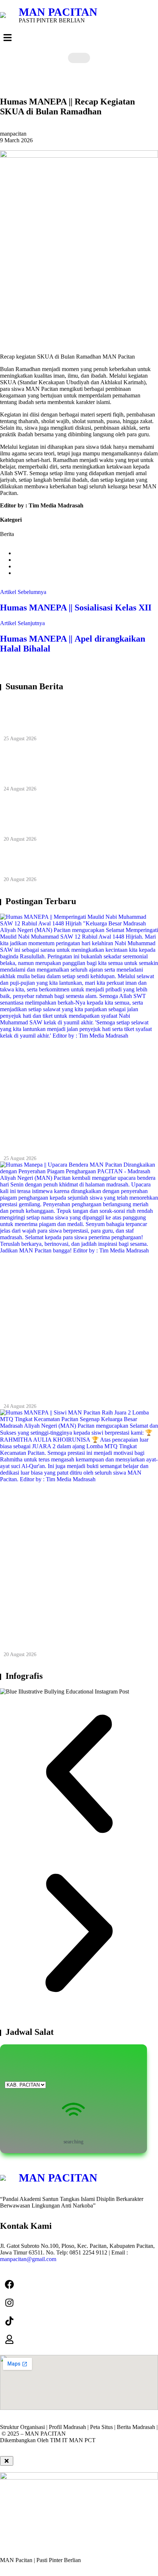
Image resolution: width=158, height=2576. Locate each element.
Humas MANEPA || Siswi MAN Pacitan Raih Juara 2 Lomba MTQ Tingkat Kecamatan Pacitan (71, 818)
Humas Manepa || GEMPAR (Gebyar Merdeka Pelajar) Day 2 (65, 863)
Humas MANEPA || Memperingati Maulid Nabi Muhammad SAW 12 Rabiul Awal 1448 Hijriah (75, 717)
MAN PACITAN (58, 12)
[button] (79, 38)
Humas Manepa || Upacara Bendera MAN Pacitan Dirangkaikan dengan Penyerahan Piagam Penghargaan (74, 767)
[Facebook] (9, 2284)
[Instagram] (9, 2302)
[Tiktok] (9, 2321)
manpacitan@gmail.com (28, 2259)
